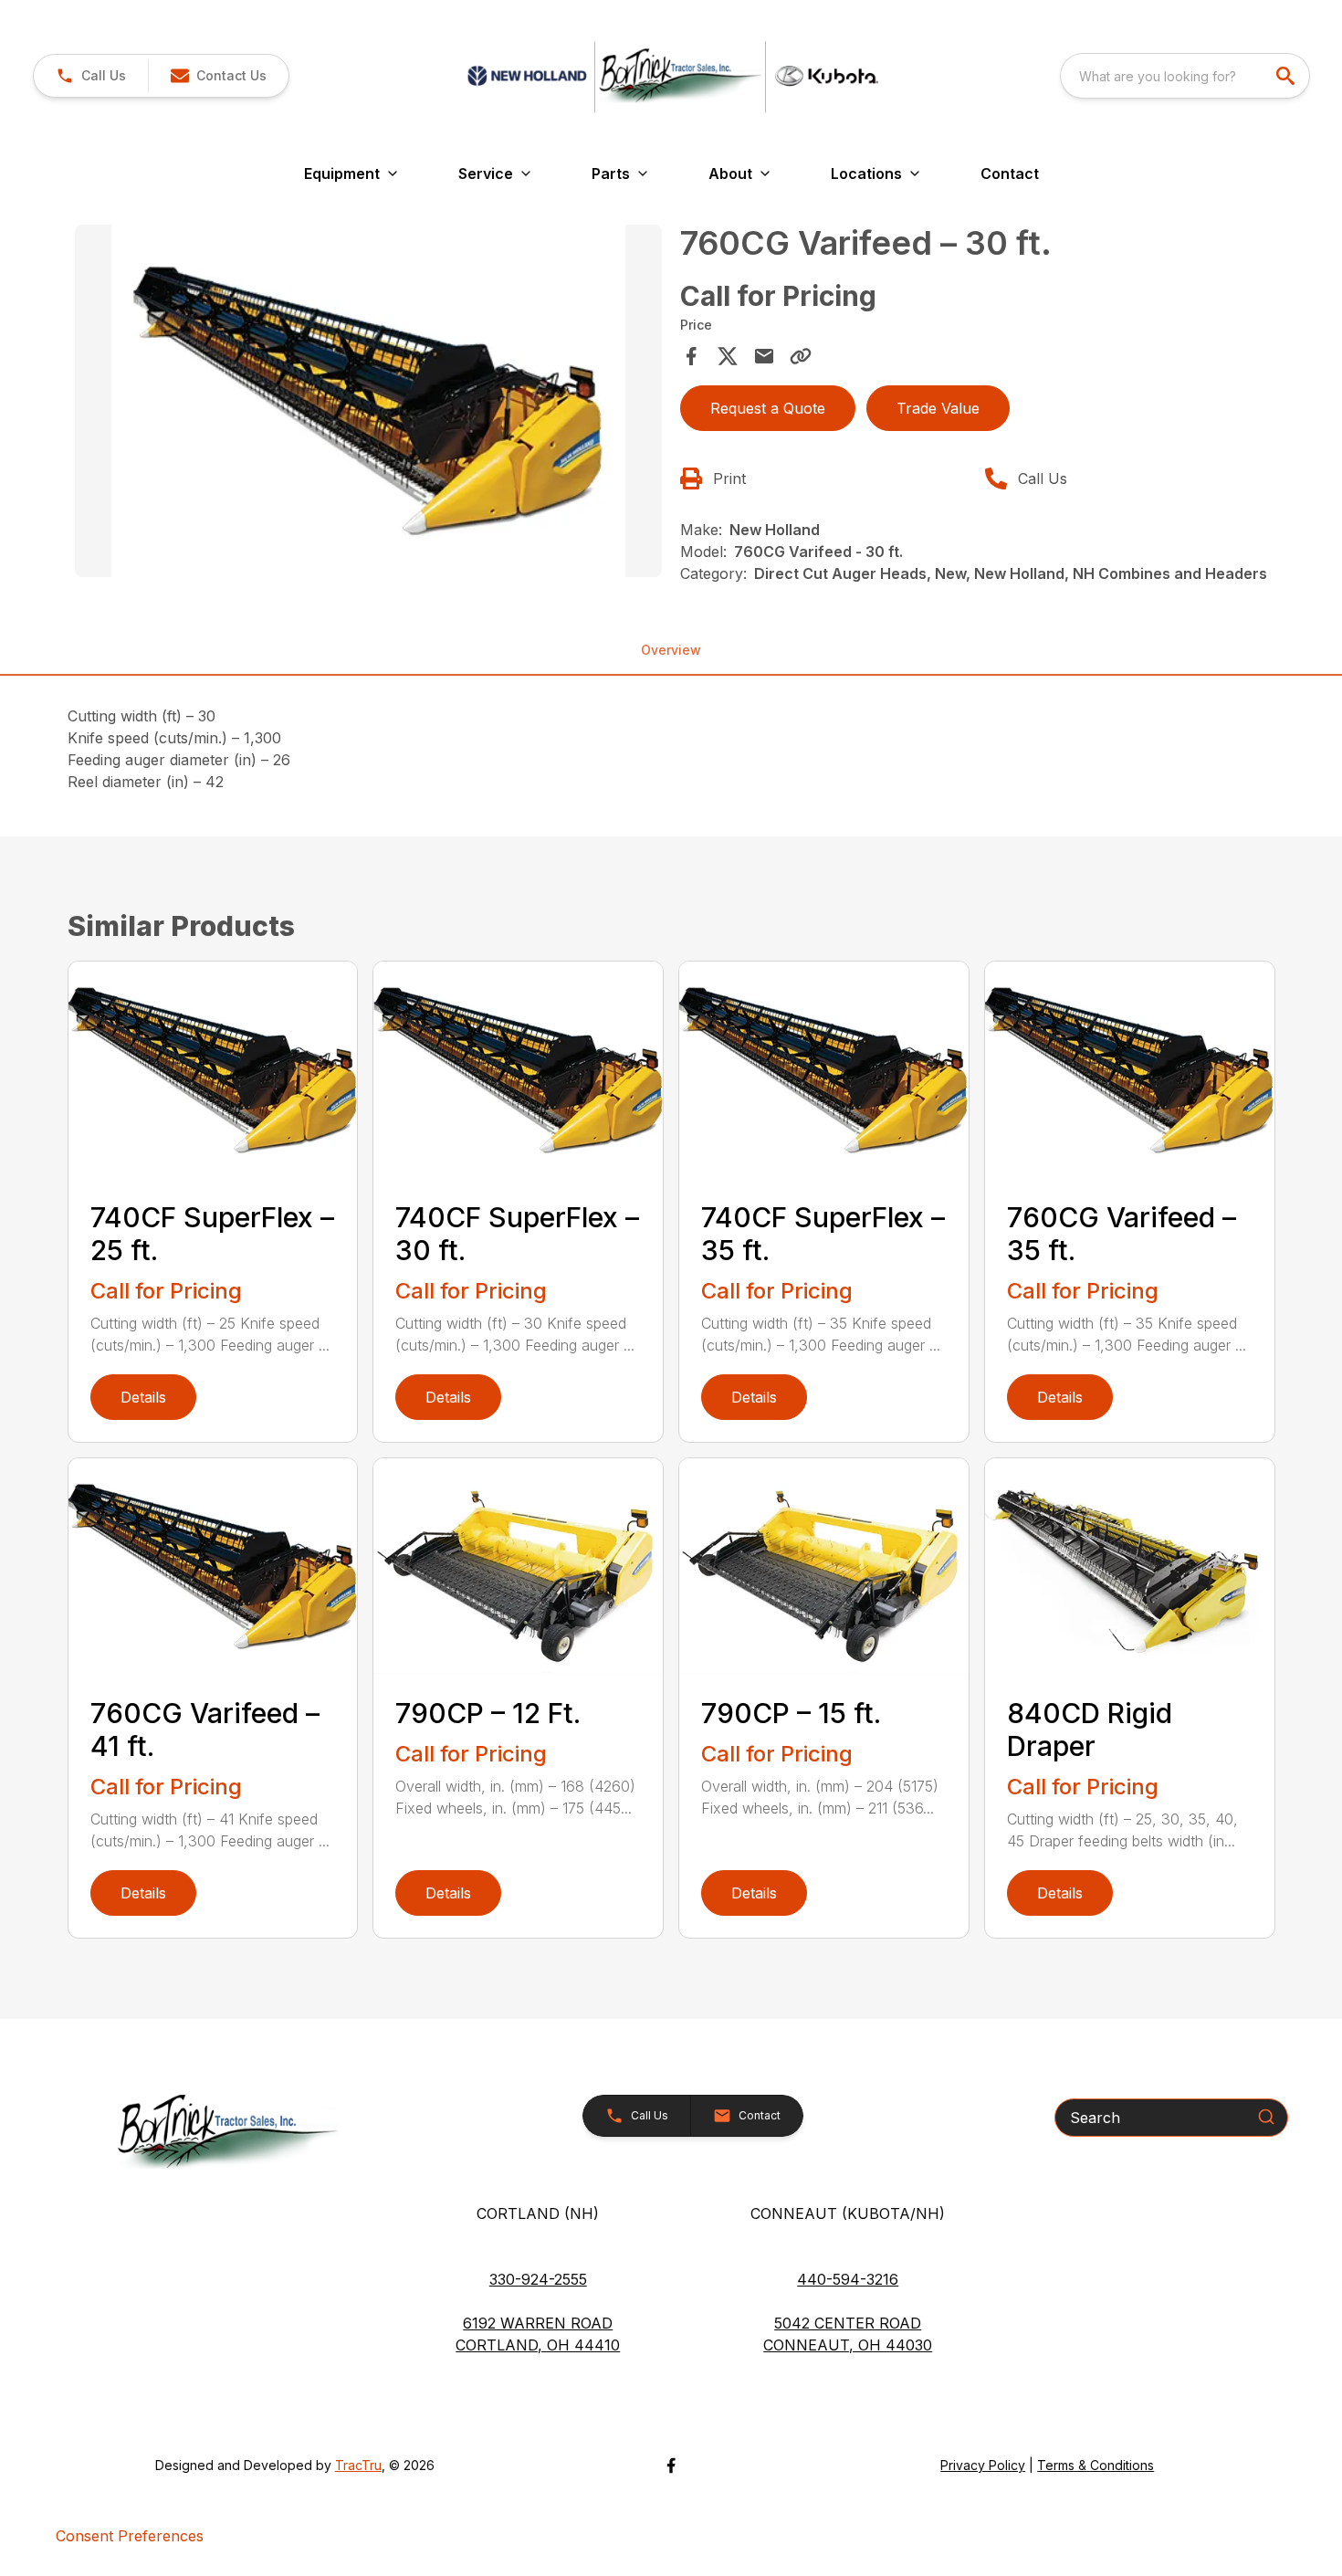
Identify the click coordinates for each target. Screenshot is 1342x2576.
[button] (91, 76)
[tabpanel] (369, 404)
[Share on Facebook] (691, 356)
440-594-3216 (848, 2279)
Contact (1010, 173)
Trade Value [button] (938, 408)
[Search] (1266, 2117)
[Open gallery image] (369, 401)
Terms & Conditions (1096, 2465)
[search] (1287, 76)
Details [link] (143, 1397)
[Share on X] (728, 356)
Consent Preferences (130, 2536)
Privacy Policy (983, 2465)
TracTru (358, 2465)
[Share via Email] (764, 356)
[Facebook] (671, 2466)
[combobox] (1185, 76)
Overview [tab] (671, 650)
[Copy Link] (801, 356)
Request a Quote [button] (768, 408)
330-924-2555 (538, 2279)
